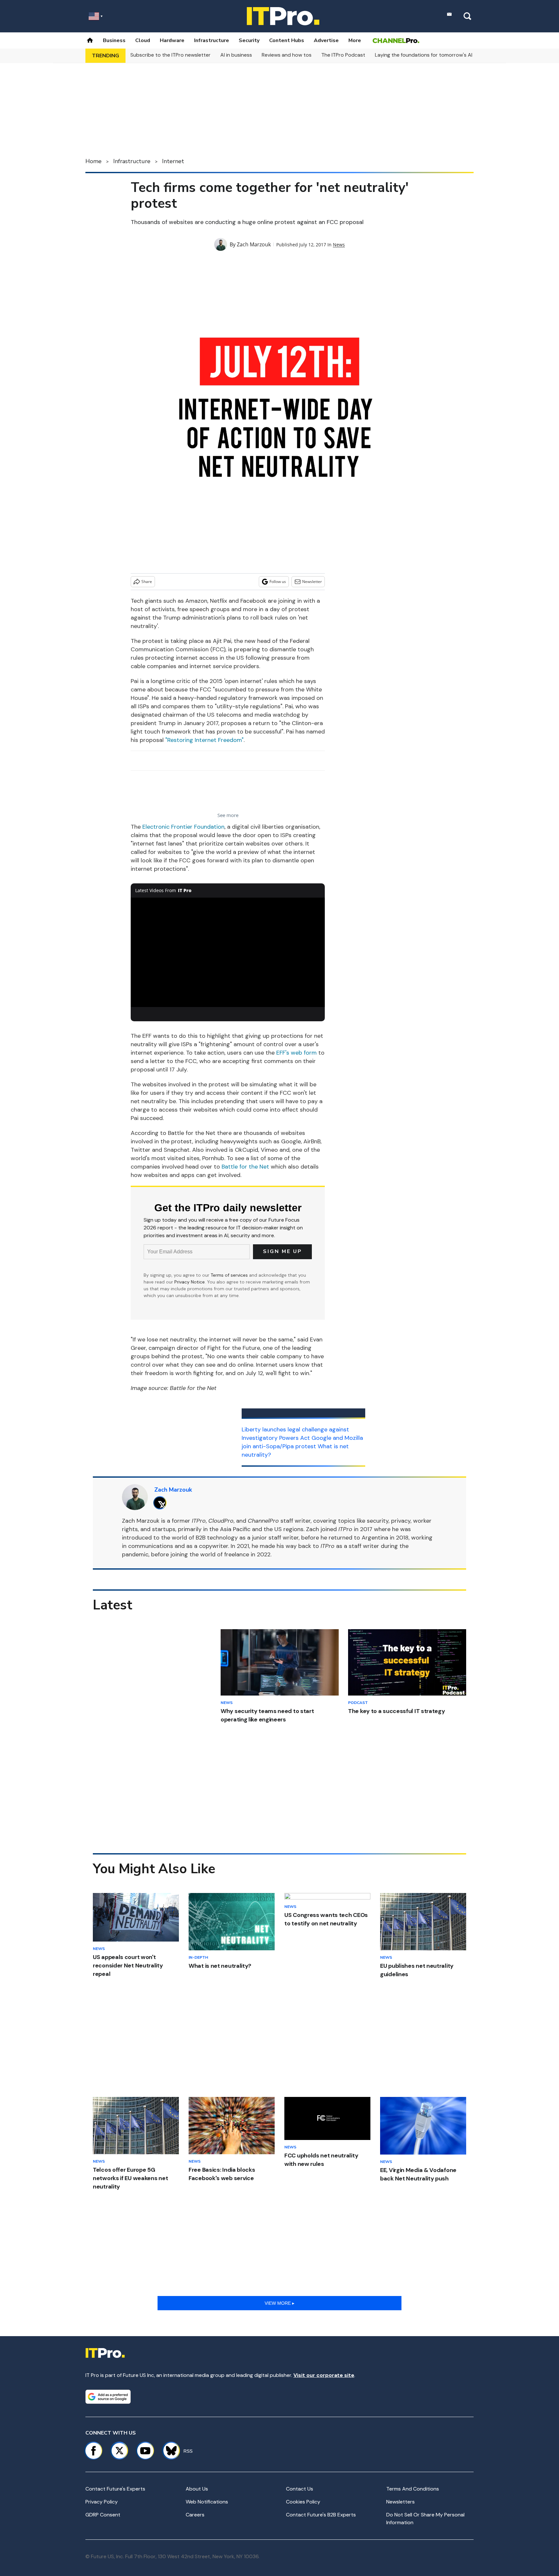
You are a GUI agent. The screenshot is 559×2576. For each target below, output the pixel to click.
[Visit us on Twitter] (119, 2451)
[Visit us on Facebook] (93, 2451)
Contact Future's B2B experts (321, 2515)
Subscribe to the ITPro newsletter (170, 55)
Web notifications (207, 2502)
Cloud (143, 40)
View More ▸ (279, 2303)
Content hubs (287, 40)
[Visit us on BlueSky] (168, 2451)
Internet (173, 161)
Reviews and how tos (287, 55)
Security (249, 40)
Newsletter (312, 582)
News (339, 245)
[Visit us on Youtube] (145, 2451)
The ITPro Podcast (343, 55)
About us (197, 2489)
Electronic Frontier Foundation (183, 827)
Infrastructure (212, 40)
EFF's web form (296, 1053)
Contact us (300, 2489)
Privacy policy (102, 2502)
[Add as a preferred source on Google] (108, 2397)
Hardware (172, 40)
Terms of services (230, 1275)
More (355, 40)
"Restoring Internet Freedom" (204, 740)
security (378, 1521)
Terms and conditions (413, 2489)
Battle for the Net (245, 1167)
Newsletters (400, 2502)
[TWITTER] (162, 1503)
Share (147, 582)
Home (93, 161)
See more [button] (228, 815)
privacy (401, 1521)
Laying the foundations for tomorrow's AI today (432, 55)
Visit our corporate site (324, 2375)
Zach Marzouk (254, 244)
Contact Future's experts (115, 2489)
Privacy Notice (190, 1282)
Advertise (326, 40)
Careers (195, 2515)
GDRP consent (103, 2515)
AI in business (236, 55)
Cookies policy (303, 2502)
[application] (228, 952)
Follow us (278, 582)
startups (164, 1529)
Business (114, 40)
